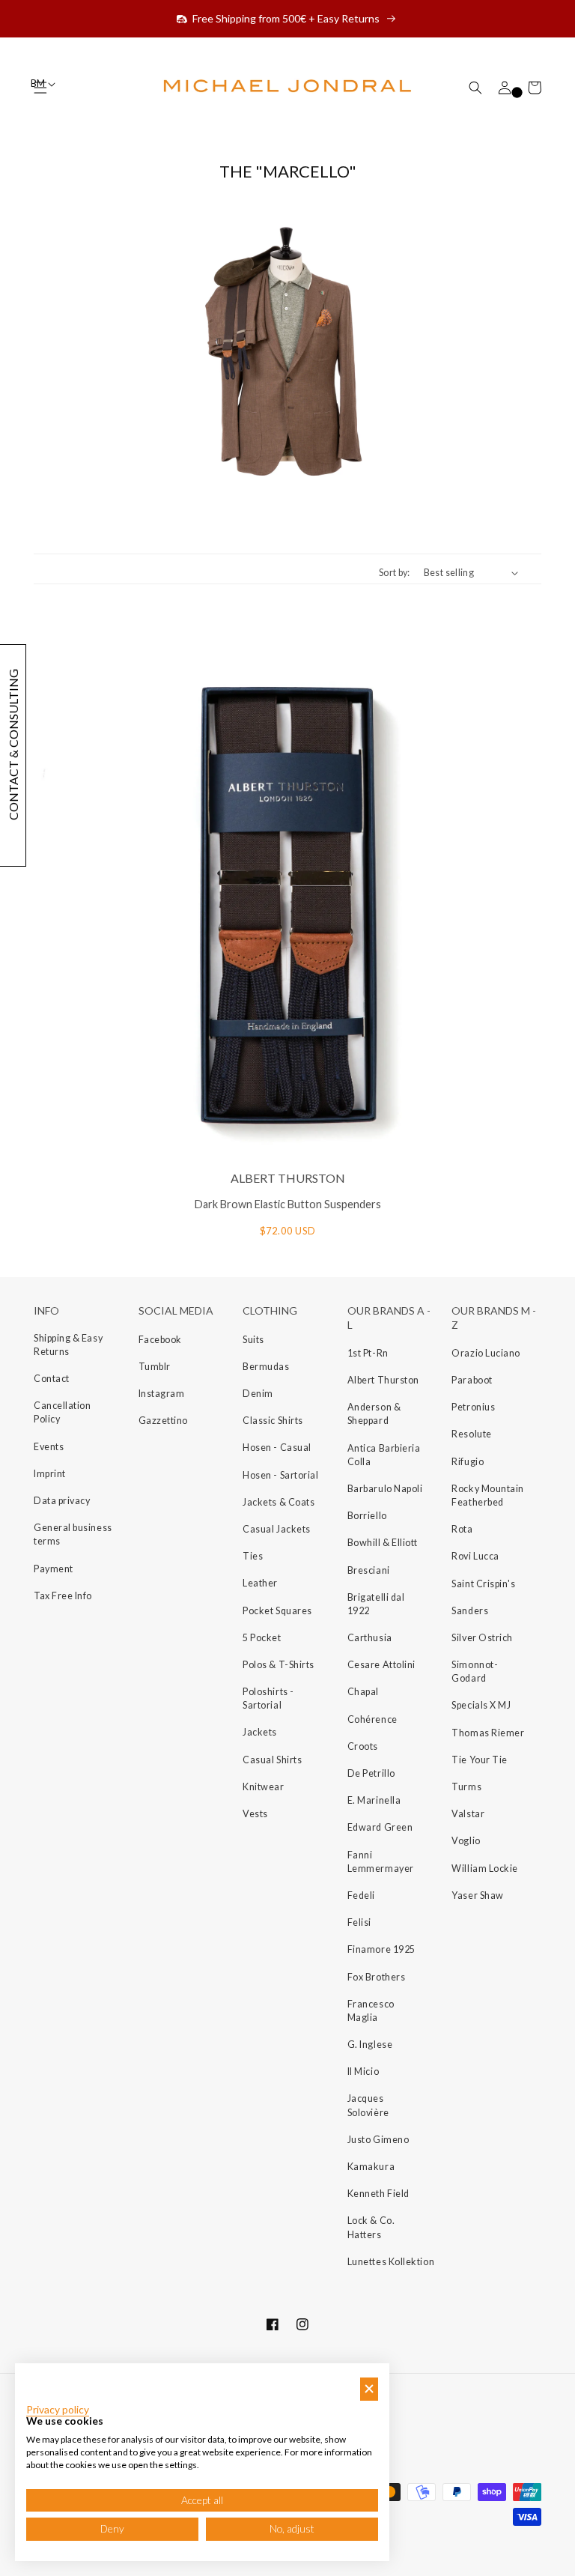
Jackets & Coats (279, 1502)
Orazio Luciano (486, 1353)
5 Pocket (262, 1638)
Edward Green (380, 1827)
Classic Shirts (273, 1421)
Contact (52, 1379)
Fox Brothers (376, 1977)
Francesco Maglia (371, 2011)
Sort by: (395, 573)
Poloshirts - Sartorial (268, 1698)
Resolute (471, 1434)
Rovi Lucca (475, 1556)
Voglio (466, 1841)
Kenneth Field (378, 2194)
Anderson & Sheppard (374, 1414)
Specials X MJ (481, 1705)
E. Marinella (374, 1800)
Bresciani (369, 1570)
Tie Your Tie (479, 1760)
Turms (466, 1787)
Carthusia (370, 1638)
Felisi (359, 1922)
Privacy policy (58, 2410)
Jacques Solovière (368, 2105)
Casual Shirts (272, 1760)
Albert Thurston (383, 1380)
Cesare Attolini (381, 1665)
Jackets (260, 1732)
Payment (54, 1569)
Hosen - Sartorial (280, 1475)
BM (39, 84)
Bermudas (266, 1367)
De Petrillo (371, 1773)
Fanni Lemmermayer (381, 1862)
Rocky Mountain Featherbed (488, 1495)
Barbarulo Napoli (385, 1489)
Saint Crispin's (483, 1584)
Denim (258, 1394)
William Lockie (485, 1869)
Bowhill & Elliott (383, 1543)
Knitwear (263, 1787)
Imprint (50, 1474)
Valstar (468, 1814)
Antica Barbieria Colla (384, 1455)
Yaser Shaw (477, 1895)
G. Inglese (370, 2045)
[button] (475, 88)
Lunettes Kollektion (391, 2262)
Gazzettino (163, 1421)
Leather (260, 1583)
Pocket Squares (277, 1611)
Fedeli (361, 1895)
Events (49, 1447)
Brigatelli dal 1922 (376, 1604)
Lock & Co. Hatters (371, 2227)
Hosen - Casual (277, 1448)
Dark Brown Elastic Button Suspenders (288, 1204)
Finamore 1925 (381, 1949)
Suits (253, 1340)
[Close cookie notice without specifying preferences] (369, 2389)
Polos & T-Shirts (279, 1665)
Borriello (367, 1516)
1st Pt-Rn (368, 1353)
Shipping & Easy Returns (68, 1345)
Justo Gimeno (378, 2140)
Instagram (162, 1394)
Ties (253, 1556)
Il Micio (363, 2072)
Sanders (470, 1611)
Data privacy (62, 1501)
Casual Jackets (277, 1529)
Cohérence (372, 1719)
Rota (462, 1529)
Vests (255, 1814)
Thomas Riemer (488, 1733)
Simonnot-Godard (475, 1672)
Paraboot (472, 1380)
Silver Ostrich (482, 1638)
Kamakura (371, 2167)
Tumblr (155, 1367)
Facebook (160, 1340)
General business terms (73, 1534)
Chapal (363, 1692)
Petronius (473, 1407)
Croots (363, 1746)
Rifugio (468, 1462)
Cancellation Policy (62, 1412)
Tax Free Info (63, 1596)
